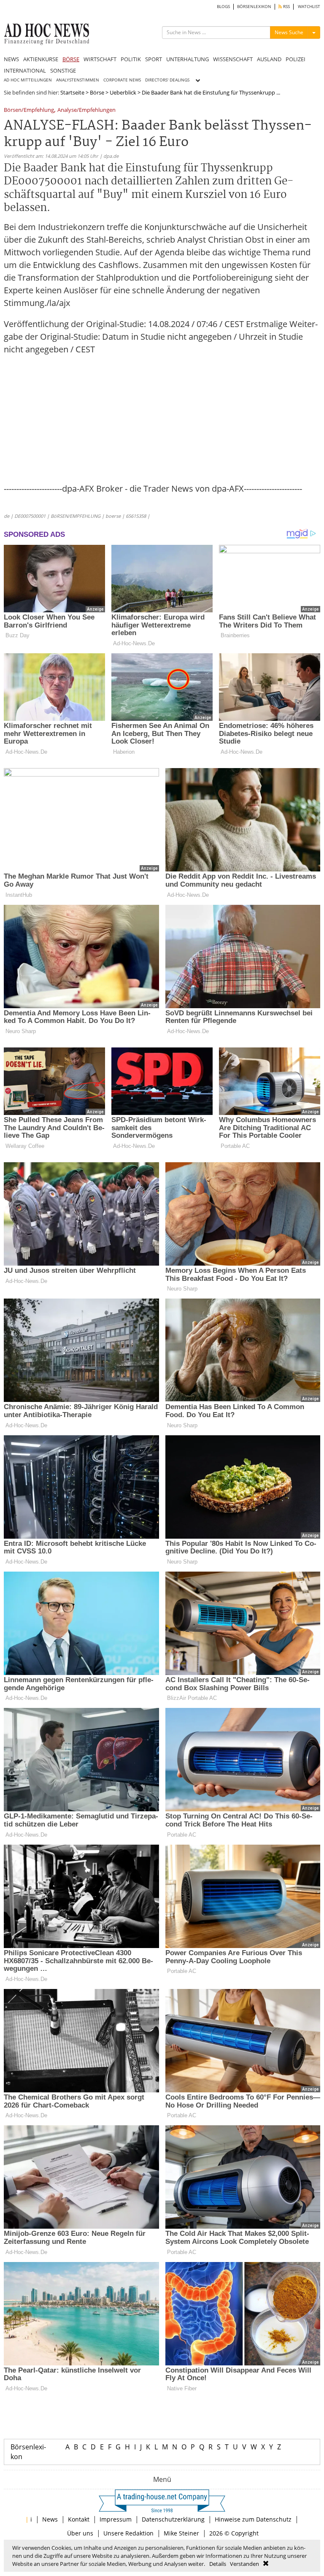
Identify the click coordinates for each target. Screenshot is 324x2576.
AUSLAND (269, 59)
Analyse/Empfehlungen (86, 110)
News (50, 2519)
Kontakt (79, 2519)
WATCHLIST (309, 7)
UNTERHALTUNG (188, 59)
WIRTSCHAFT (100, 59)
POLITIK (131, 59)
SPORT (154, 59)
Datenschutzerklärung (173, 2519)
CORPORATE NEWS (122, 80)
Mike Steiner (181, 2533)
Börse (97, 92)
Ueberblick (123, 92)
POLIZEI (296, 59)
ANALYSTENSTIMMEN (78, 80)
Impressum (116, 2519)
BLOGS (223, 7)
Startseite (72, 92)
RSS (286, 7)
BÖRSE (71, 59)
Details (218, 2564)
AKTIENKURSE (41, 59)
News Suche (289, 32)
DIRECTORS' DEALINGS (167, 80)
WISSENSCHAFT (233, 59)
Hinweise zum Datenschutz (253, 2519)
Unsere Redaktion (128, 2533)
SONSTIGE (63, 70)
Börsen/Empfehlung (29, 110)
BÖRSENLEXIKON (254, 7)
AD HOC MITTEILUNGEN (28, 80)
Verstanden (244, 2564)
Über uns (80, 2533)
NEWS (11, 59)
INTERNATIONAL (25, 70)
